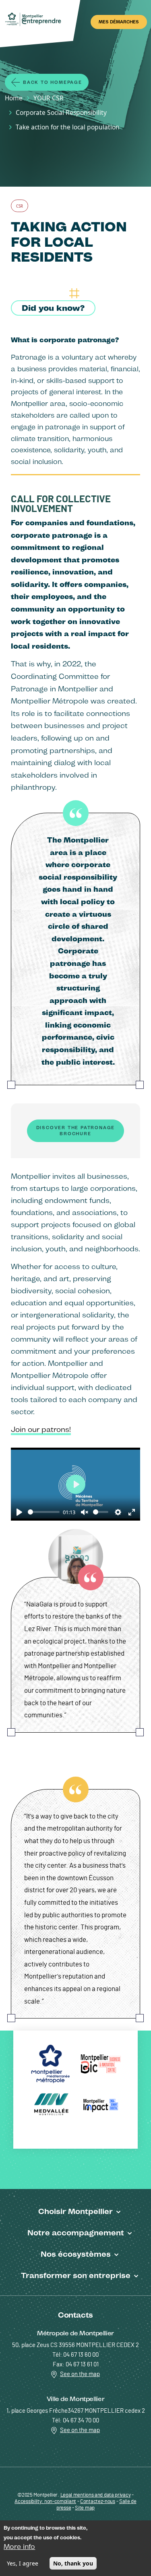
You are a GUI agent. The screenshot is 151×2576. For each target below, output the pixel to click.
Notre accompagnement (76, 2233)
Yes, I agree (23, 2563)
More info (19, 2547)
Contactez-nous (98, 2502)
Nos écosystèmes (76, 2254)
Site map (85, 2508)
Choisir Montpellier (75, 2211)
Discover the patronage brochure (76, 1131)
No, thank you (73, 2563)
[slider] (44, 1512)
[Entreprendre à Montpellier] (35, 20)
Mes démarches (119, 22)
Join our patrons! (41, 1429)
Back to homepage (53, 82)
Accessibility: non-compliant (45, 2502)
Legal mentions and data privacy (96, 2495)
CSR (20, 206)
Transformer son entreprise (76, 2275)
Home (14, 98)
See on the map (80, 2374)
